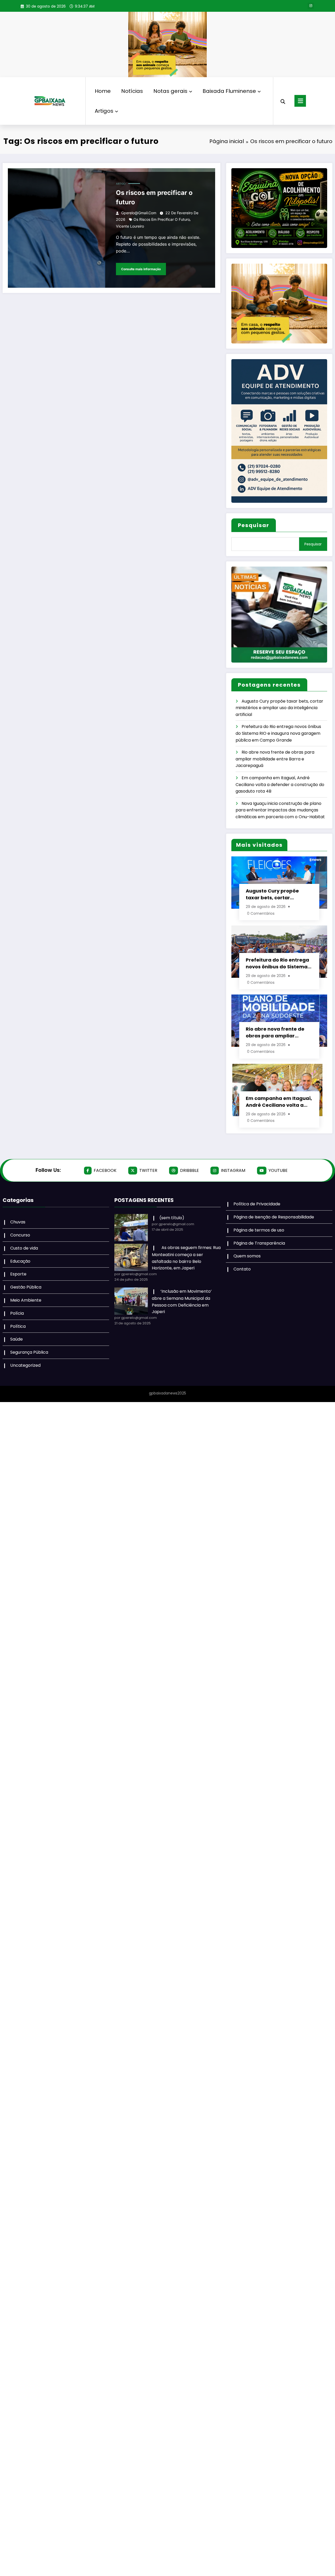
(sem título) (172, 1218)
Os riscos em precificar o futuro (154, 197)
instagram (233, 1170)
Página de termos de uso (259, 1230)
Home (103, 91)
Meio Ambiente (26, 1300)
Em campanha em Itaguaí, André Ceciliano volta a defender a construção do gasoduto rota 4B (280, 784)
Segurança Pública (29, 1352)
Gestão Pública (26, 1287)
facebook (105, 1170)
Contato (242, 1269)
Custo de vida (24, 1248)
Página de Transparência (259, 1243)
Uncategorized (25, 1365)
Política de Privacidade (257, 1204)
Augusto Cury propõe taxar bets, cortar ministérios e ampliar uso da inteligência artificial (279, 708)
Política (18, 1326)
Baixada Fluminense (229, 91)
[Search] (283, 101)
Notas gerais (170, 91)
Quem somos (247, 1256)
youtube (278, 1170)
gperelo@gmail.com (139, 213)
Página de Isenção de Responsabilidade (274, 1217)
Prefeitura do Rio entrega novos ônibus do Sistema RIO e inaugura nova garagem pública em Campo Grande (278, 733)
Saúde (16, 1339)
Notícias (132, 91)
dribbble (189, 1170)
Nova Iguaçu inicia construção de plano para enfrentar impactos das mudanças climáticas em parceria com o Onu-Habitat (280, 810)
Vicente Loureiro (130, 226)
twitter (148, 1170)
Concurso (20, 1235)
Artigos (104, 111)
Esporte (18, 1274)
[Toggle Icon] (300, 101)
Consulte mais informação (141, 269)
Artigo (121, 184)
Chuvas (18, 1222)
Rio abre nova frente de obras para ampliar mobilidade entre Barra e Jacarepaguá (275, 759)
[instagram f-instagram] (311, 6)
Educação (20, 1261)
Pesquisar (254, 525)
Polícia (17, 1313)
